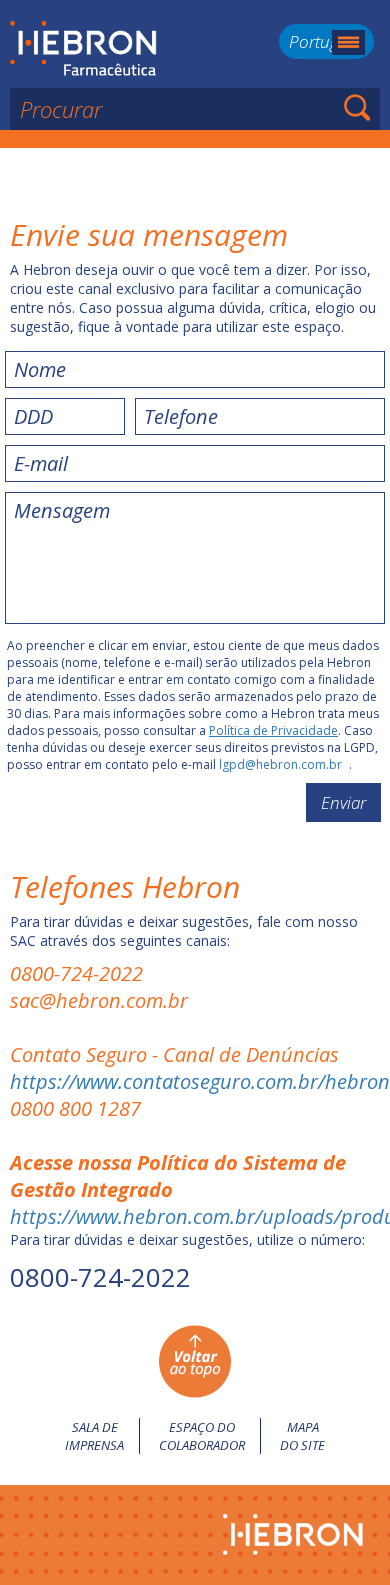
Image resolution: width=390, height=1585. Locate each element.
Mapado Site (302, 1436)
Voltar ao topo (195, 1361)
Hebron (83, 49)
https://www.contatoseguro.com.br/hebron (200, 1081)
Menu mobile (348, 42)
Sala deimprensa (94, 1436)
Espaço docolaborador (202, 1436)
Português (326, 41)
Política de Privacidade (273, 730)
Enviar (343, 802)
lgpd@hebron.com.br (280, 764)
